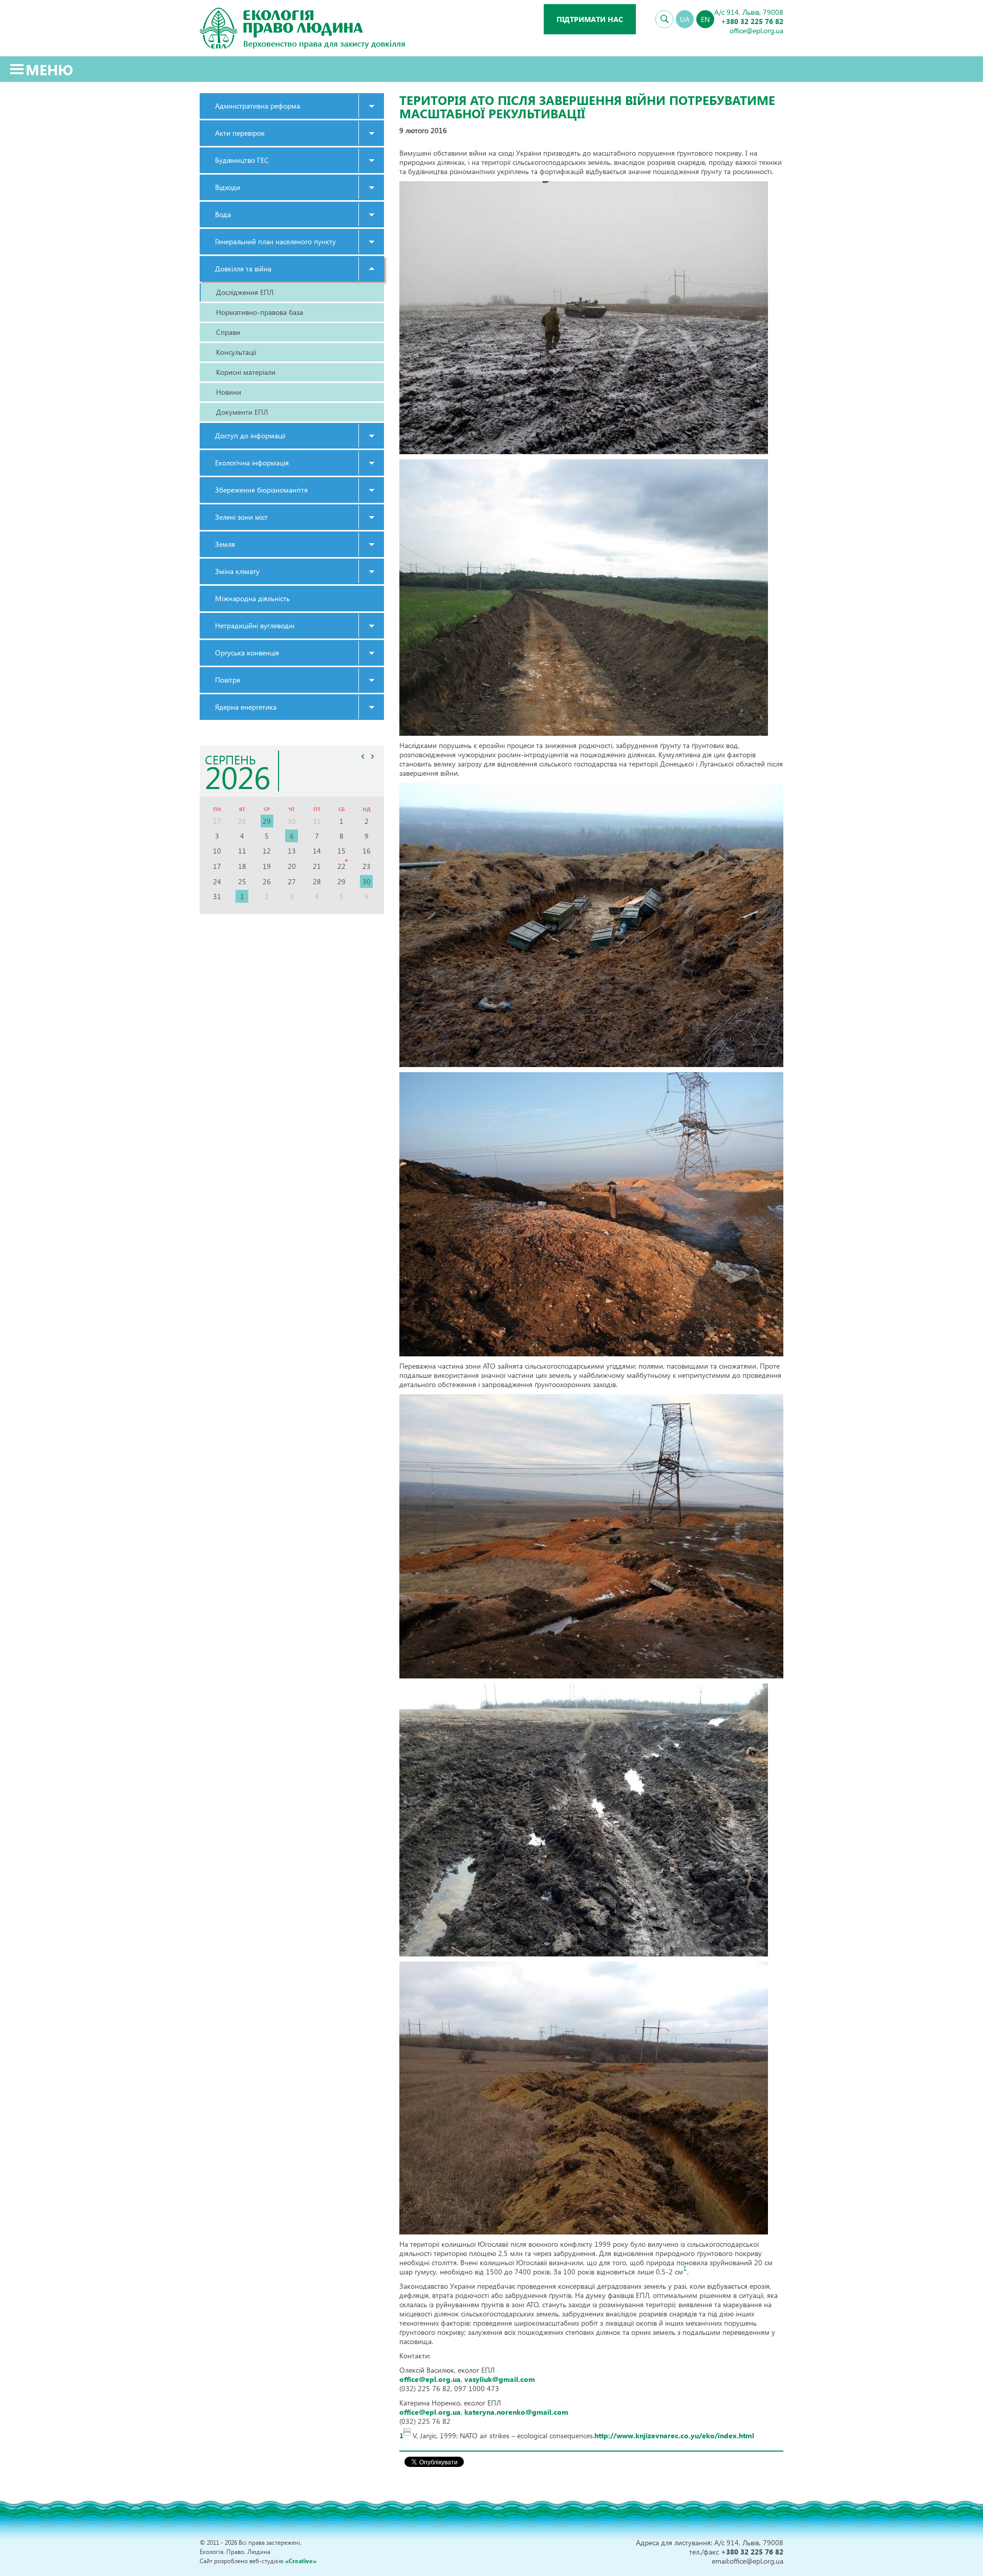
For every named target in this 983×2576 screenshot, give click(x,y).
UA (685, 19)
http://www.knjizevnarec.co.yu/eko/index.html (674, 2435)
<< (362, 756)
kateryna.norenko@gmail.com (516, 2412)
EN (705, 19)
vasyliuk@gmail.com (500, 2379)
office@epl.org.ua (430, 2379)
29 (267, 821)
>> (372, 756)
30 (367, 881)
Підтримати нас (590, 19)
